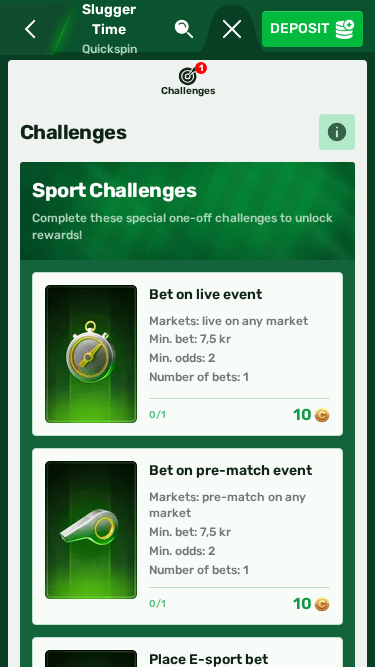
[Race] (232, 29)
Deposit (299, 28)
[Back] (26, 29)
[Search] (184, 29)
